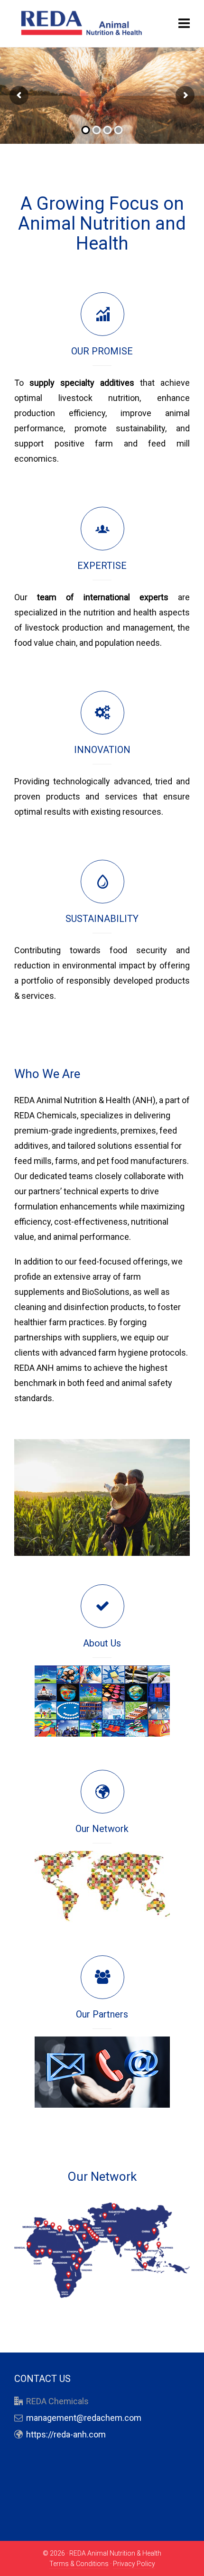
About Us (102, 1643)
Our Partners (102, 2014)
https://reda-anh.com (66, 2434)
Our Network (102, 1829)
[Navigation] (184, 24)
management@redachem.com (84, 2418)
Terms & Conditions (79, 2564)
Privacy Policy (134, 2564)
